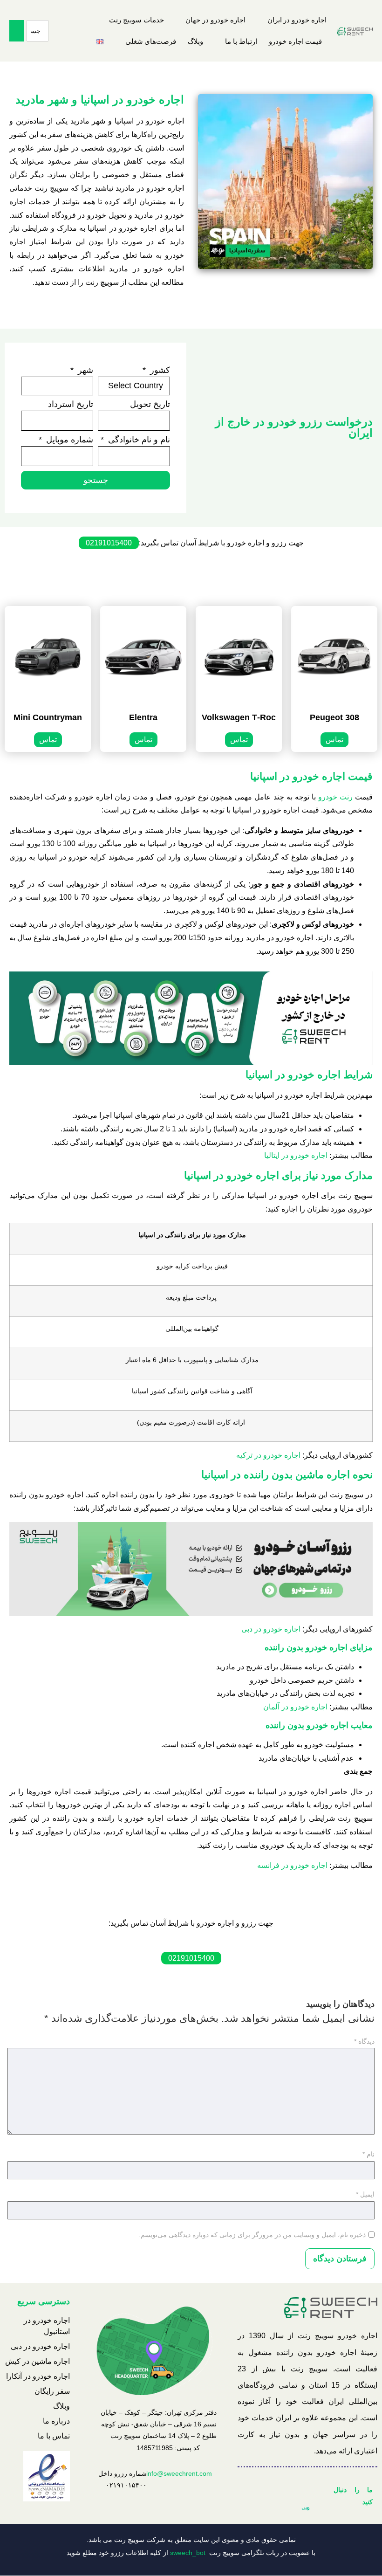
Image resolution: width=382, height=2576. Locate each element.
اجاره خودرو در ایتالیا (296, 1155)
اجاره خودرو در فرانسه (292, 1865)
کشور (159, 370)
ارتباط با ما (241, 41)
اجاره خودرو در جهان (215, 20)
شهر (84, 370)
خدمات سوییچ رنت (136, 20)
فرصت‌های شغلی (151, 41)
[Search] (17, 31)
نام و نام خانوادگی (138, 440)
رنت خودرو (335, 797)
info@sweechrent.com (179, 2473)
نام (368, 2154)
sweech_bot (188, 2553)
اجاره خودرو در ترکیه (268, 1455)
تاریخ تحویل (150, 404)
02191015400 (109, 543)
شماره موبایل (68, 440)
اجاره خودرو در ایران (297, 20)
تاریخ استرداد (71, 404)
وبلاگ (195, 41)
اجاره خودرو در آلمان (295, 1707)
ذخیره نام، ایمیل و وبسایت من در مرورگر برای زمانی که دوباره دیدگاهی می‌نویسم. (252, 2235)
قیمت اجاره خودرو (296, 41)
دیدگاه (364, 2041)
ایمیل (365, 2194)
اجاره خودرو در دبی (271, 1629)
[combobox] (38, 31)
